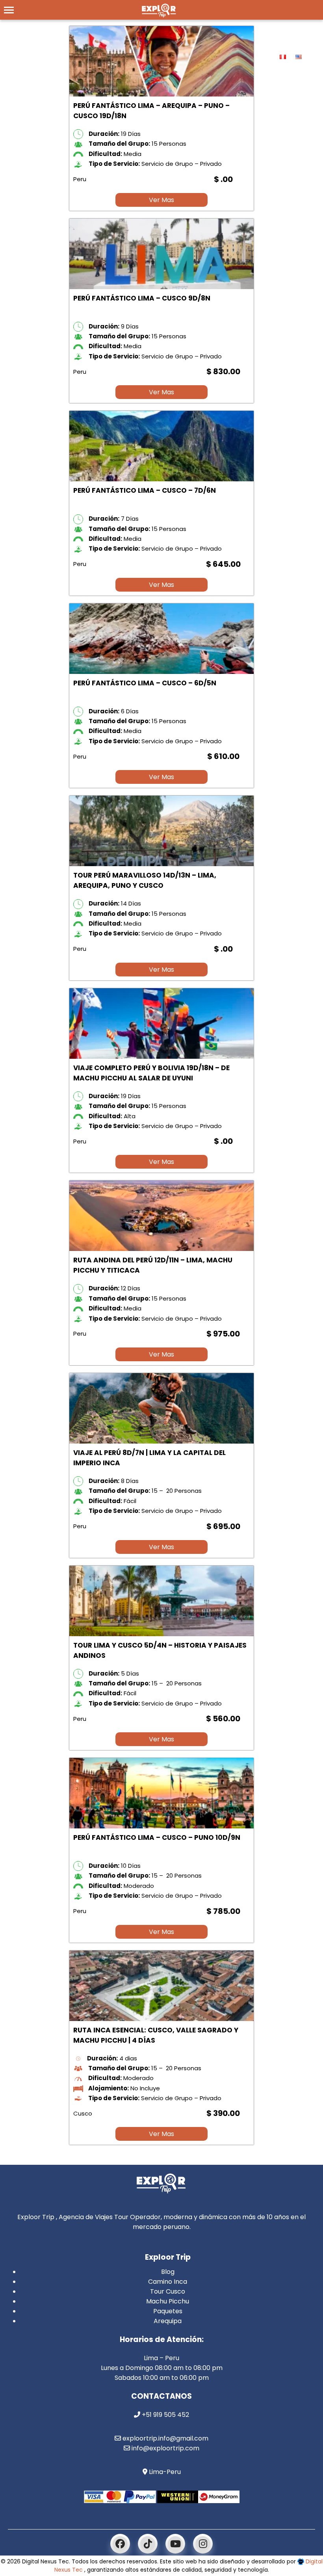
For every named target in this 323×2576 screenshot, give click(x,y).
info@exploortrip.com (165, 2448)
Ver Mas (161, 200)
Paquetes (168, 2311)
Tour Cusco (168, 2291)
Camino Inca (168, 2282)
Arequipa (168, 2321)
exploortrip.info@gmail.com (165, 2438)
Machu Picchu (168, 2301)
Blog (168, 2272)
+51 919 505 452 (165, 2415)
